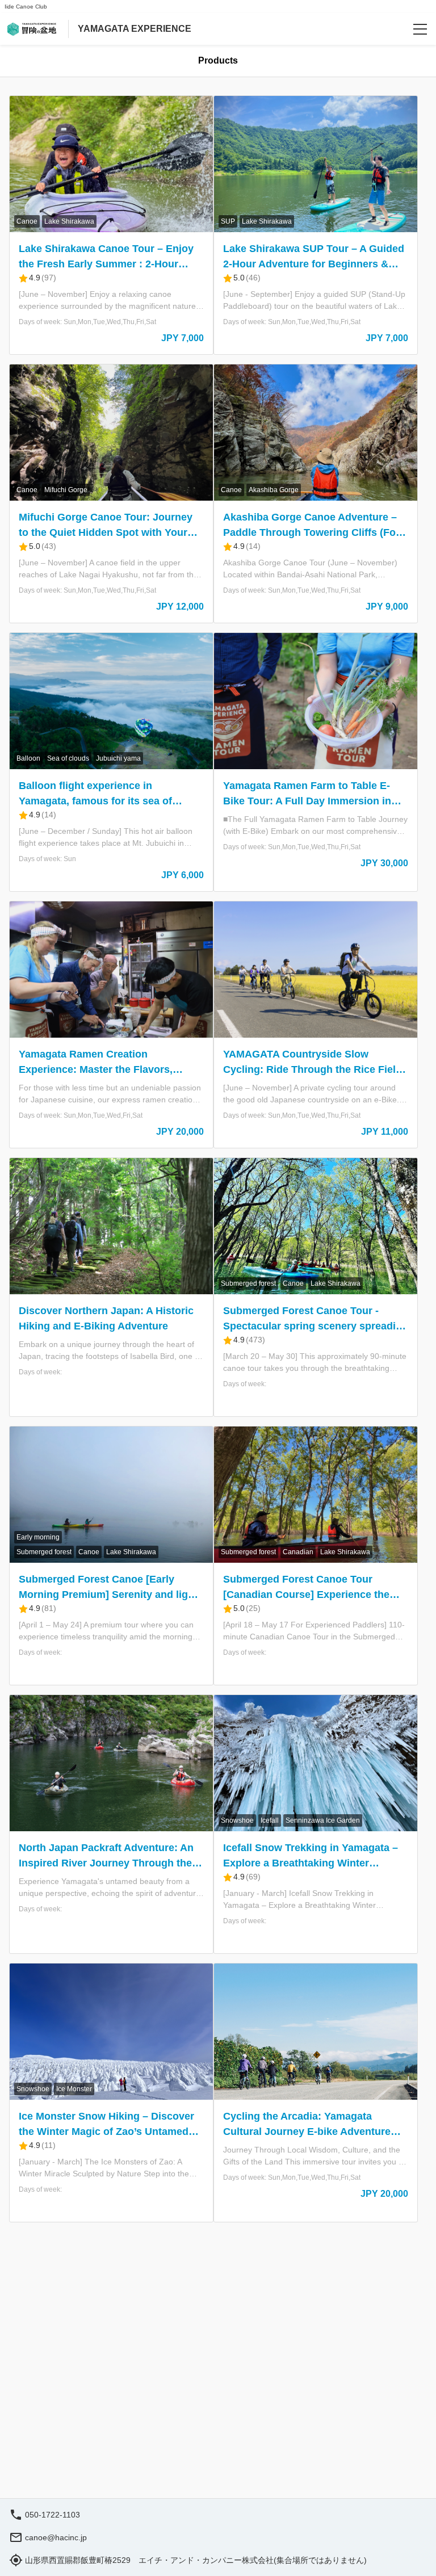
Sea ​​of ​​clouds (68, 758)
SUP (228, 221)
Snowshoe (237, 1820)
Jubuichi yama (118, 758)
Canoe (27, 221)
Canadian (298, 1552)
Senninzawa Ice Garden (323, 1820)
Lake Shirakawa (69, 221)
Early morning (38, 1537)
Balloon (28, 758)
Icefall (270, 1820)
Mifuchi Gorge (66, 490)
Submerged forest (248, 1283)
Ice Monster (74, 2089)
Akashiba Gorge (274, 490)
